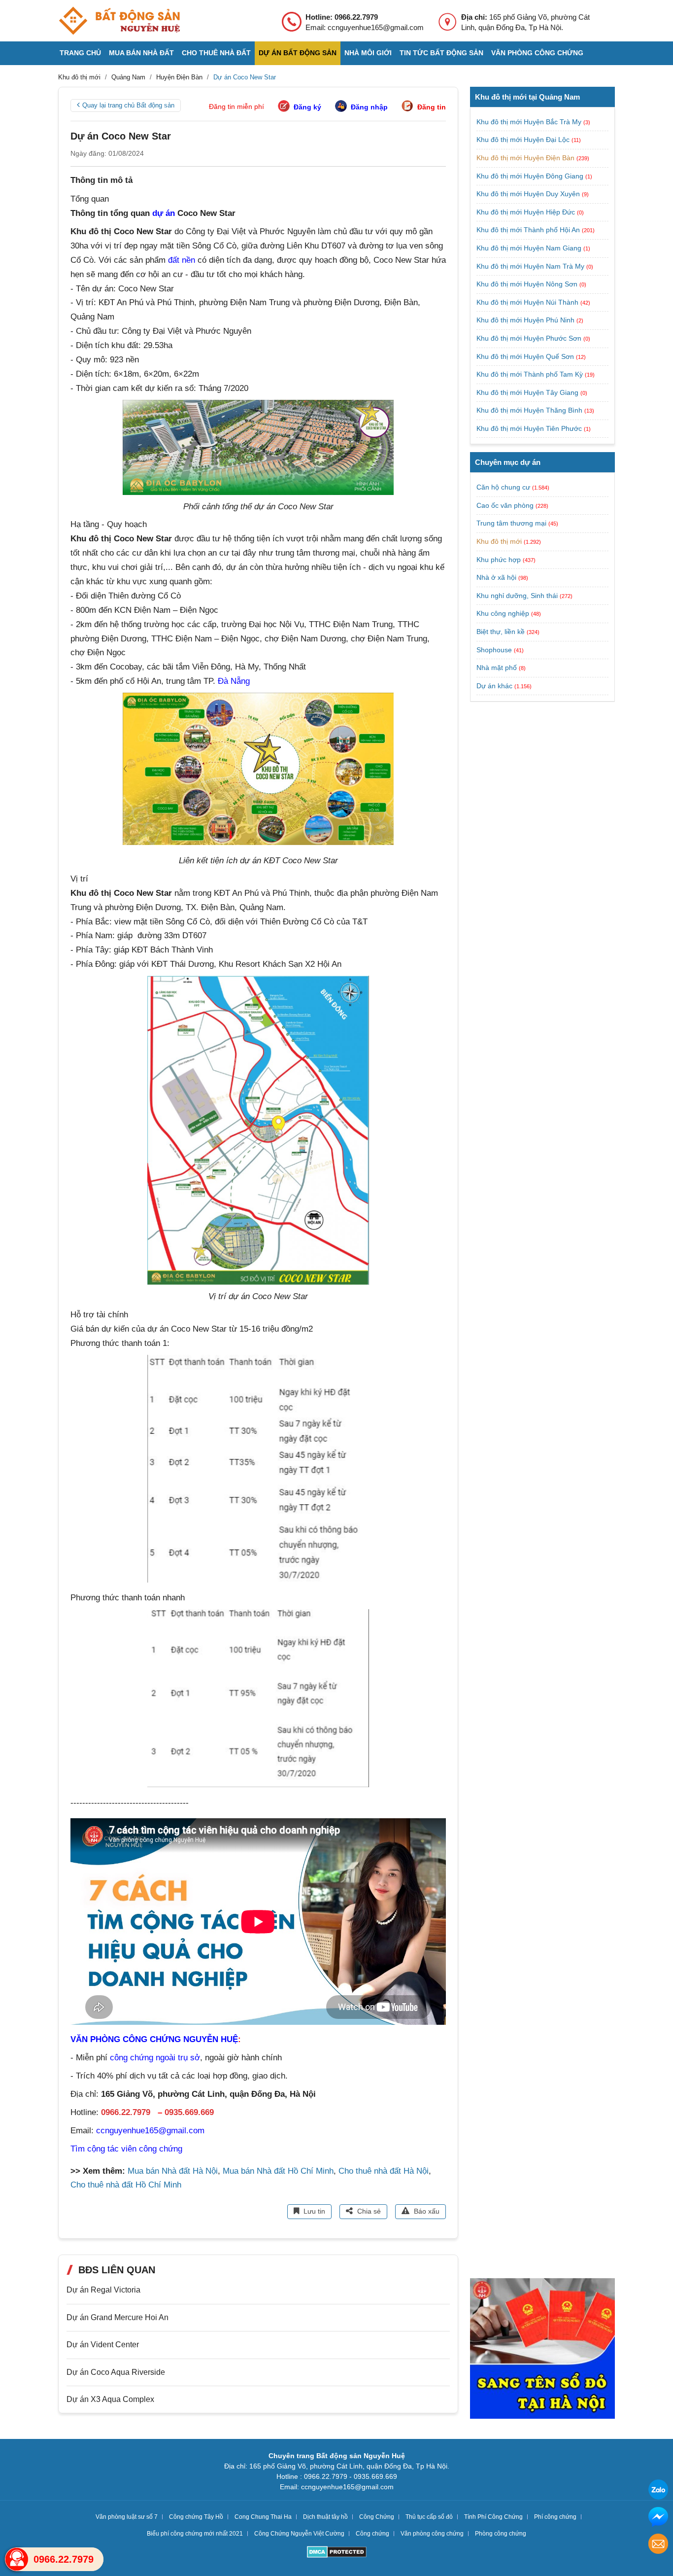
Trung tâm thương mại (511, 524)
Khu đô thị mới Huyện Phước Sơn (530, 338)
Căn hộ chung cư (503, 487)
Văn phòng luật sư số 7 (127, 2517)
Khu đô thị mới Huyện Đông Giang (531, 176)
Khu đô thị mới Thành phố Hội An (529, 230)
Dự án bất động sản (298, 53)
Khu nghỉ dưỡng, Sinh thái (517, 596)
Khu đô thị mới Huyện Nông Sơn (528, 284)
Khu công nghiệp (503, 614)
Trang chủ (80, 53)
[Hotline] (17, 2559)
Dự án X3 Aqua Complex (110, 2399)
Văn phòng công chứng (537, 53)
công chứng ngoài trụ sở (155, 2058)
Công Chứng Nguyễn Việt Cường (299, 2534)
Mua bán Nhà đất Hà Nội (173, 2171)
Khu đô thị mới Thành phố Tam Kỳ (531, 374)
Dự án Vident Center (103, 2345)
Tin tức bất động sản (441, 53)
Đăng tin (432, 107)
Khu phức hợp (499, 560)
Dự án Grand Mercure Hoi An (118, 2317)
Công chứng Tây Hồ (196, 2517)
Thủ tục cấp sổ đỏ (429, 2517)
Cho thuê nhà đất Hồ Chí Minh (126, 2185)
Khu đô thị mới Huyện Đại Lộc (524, 140)
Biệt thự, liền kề (501, 632)
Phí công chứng (555, 2517)
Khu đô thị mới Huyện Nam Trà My (531, 266)
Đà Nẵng (234, 681)
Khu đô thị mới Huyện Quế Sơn (526, 356)
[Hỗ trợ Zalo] (658, 2491)
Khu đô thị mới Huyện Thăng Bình (530, 410)
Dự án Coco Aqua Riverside (116, 2372)
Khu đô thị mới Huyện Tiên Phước (530, 428)
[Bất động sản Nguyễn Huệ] (119, 21)
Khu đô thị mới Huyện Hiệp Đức (527, 212)
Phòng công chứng (501, 2534)
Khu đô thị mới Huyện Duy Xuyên (529, 194)
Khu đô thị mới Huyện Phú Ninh (526, 320)
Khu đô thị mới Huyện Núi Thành (528, 302)
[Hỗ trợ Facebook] (658, 2518)
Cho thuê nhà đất (216, 53)
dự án (164, 213)
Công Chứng (377, 2517)
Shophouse (494, 650)
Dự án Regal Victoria (103, 2290)
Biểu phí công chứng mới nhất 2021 (195, 2534)
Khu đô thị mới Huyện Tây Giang (528, 392)
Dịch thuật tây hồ (325, 2517)
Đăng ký (307, 107)
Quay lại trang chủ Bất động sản (128, 105)
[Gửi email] (658, 2545)
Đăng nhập (369, 107)
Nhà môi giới (368, 53)
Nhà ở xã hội (496, 577)
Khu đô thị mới (499, 541)
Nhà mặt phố (497, 668)
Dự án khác (494, 686)
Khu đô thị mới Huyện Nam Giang (530, 248)
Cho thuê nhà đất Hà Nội (384, 2171)
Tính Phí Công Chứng (493, 2517)
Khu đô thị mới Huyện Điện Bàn (526, 158)
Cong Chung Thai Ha (263, 2517)
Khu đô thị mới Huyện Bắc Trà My (530, 122)
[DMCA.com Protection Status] (337, 2553)
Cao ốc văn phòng (505, 505)
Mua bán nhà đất (141, 53)
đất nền (182, 260)
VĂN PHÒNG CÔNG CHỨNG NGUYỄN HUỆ (154, 2039)
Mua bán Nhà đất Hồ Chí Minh (278, 2171)
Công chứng (372, 2534)
